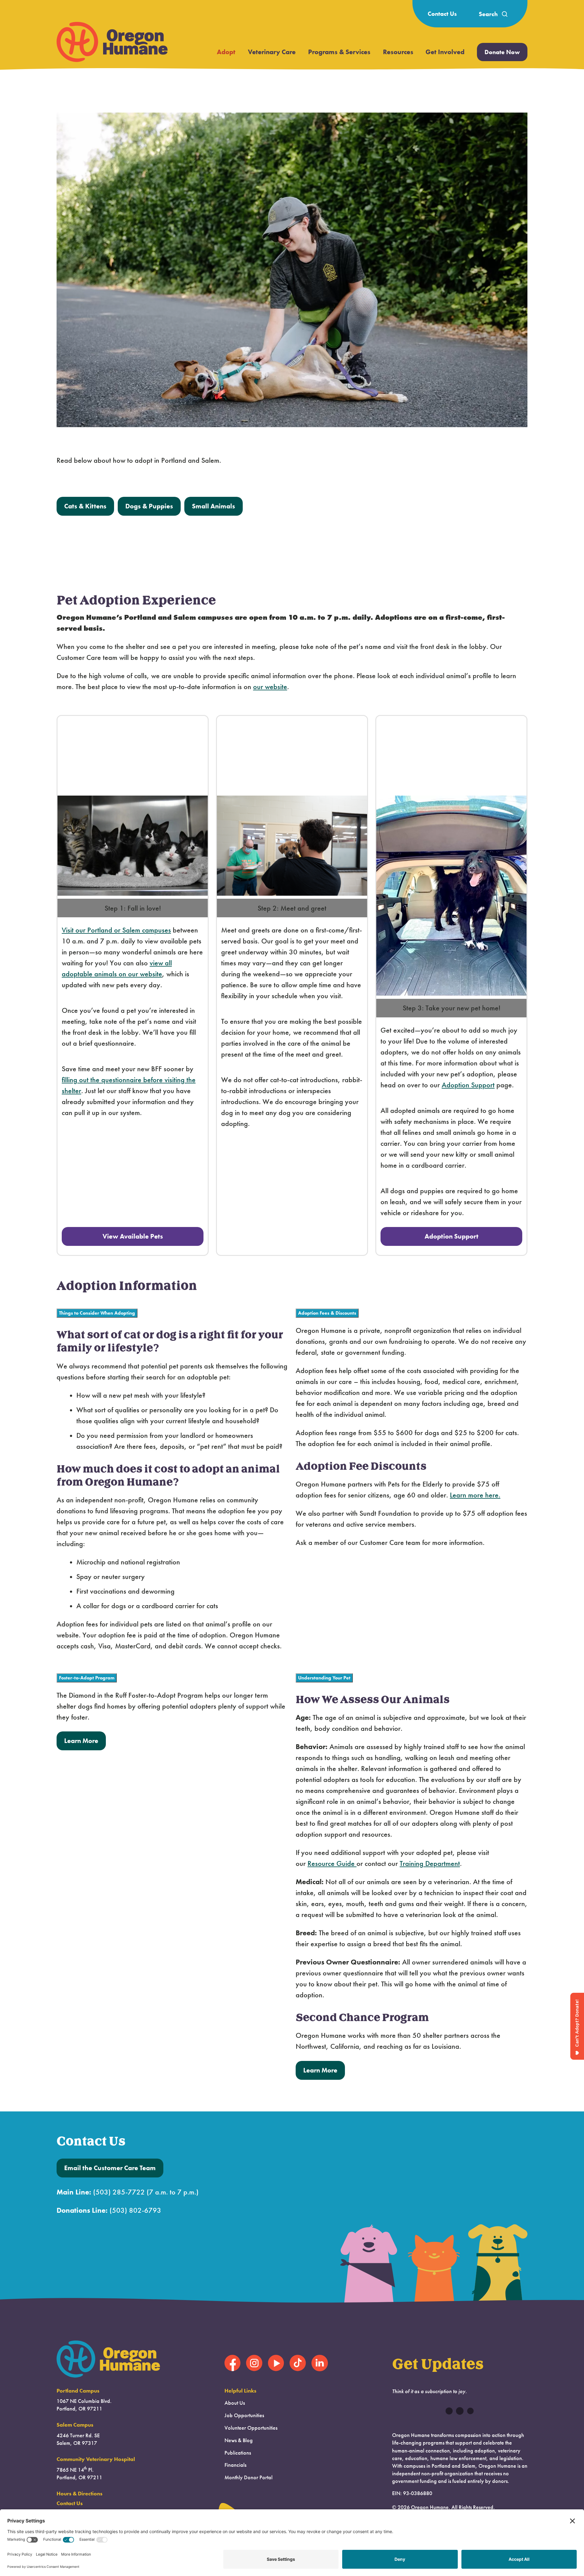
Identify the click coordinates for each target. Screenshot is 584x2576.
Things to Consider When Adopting (97, 1313)
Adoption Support (468, 1085)
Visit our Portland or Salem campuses (116, 930)
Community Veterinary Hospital (96, 2459)
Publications (238, 2453)
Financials (235, 2465)
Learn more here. (475, 1495)
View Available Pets (133, 1236)
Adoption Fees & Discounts (327, 1313)
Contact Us (442, 14)
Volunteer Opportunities (251, 2428)
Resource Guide (332, 1863)
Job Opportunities (244, 2415)
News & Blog (239, 2440)
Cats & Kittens (85, 506)
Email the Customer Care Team (110, 2168)
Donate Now (502, 52)
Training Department (430, 1863)
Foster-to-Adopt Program (87, 1678)
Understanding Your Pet (324, 1678)
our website (270, 687)
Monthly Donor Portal (249, 2477)
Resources (398, 52)
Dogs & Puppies (149, 506)
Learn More (81, 1741)
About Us (235, 2403)
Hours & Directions (80, 2494)
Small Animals (214, 506)
